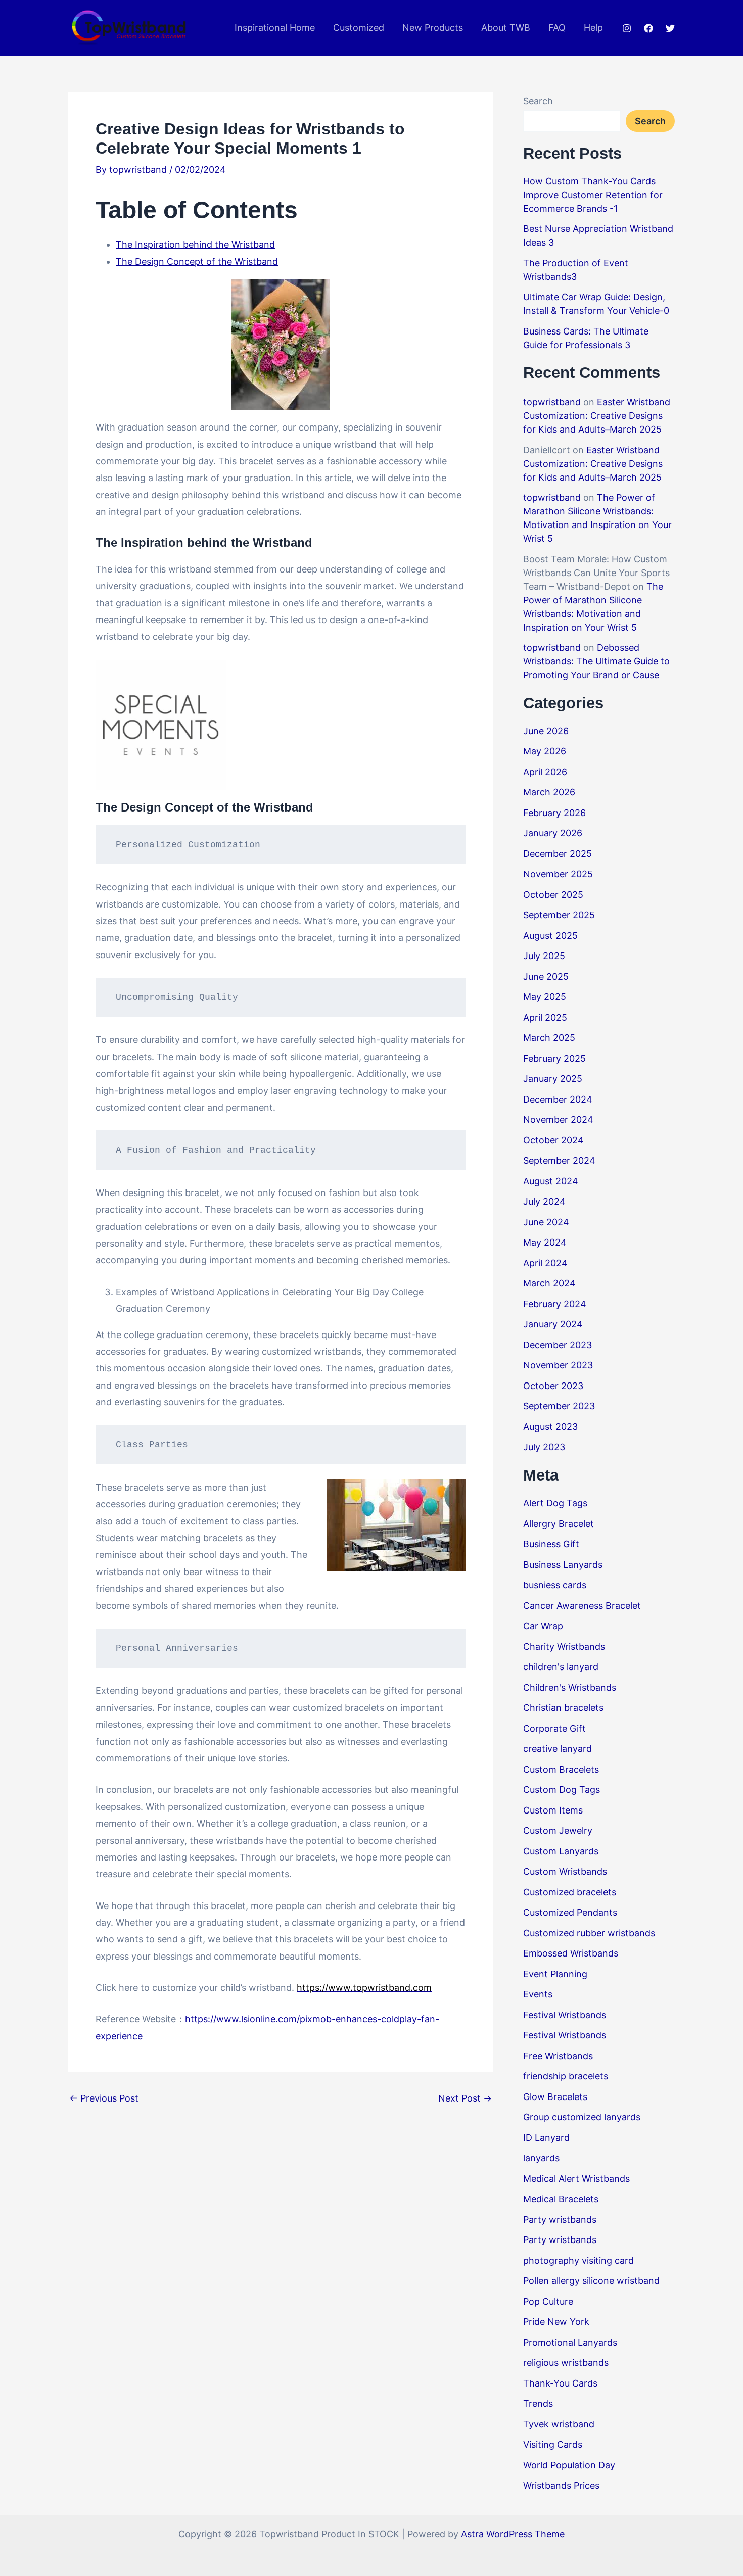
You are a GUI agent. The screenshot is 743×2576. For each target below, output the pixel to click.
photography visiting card (578, 2260)
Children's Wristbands (570, 1687)
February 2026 (554, 813)
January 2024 (553, 1324)
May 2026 (545, 751)
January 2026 (553, 833)
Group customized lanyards (582, 2117)
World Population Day (569, 2465)
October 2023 (553, 1386)
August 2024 (551, 1181)
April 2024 (545, 1263)
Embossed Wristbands (571, 1953)
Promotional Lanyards (570, 2342)
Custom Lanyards (561, 1851)
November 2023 (558, 1365)
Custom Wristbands (565, 1871)
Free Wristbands (558, 2056)
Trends (538, 2403)
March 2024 (549, 1283)
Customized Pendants (570, 1912)
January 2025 (553, 1079)
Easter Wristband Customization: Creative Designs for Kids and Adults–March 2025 (597, 416)
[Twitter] (670, 28)
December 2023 (558, 1345)
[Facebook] (648, 28)
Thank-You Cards (560, 2383)
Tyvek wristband (559, 2424)
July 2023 (544, 1447)
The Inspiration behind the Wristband (195, 244)
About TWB (506, 28)
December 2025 (558, 854)
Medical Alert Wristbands (576, 2179)
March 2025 (549, 1038)
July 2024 (544, 1201)
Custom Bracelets (561, 1769)
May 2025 (545, 997)
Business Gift (551, 1544)
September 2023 (559, 1406)
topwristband (552, 402)
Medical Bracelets (561, 2199)
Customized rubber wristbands (589, 1933)
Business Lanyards (563, 1565)
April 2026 (545, 772)
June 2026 (546, 731)
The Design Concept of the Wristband (197, 261)
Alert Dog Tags (555, 1503)
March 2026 (549, 792)
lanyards (541, 2158)
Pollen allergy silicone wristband (591, 2281)
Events (538, 1994)
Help (593, 28)
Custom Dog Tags (562, 1790)
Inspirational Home (275, 28)
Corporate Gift (554, 1728)
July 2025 (544, 956)
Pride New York (556, 2322)
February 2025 (554, 1058)
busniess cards (555, 1585)
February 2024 (555, 1304)
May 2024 (545, 1242)
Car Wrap (543, 1626)
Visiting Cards (553, 2444)
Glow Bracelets (555, 2097)
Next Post (465, 2098)
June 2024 (546, 1222)
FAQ (557, 28)
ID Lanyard (546, 2138)
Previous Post (104, 2098)
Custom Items (553, 1810)
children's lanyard (561, 1667)
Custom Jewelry (558, 1830)
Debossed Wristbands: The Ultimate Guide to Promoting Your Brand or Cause (596, 661)
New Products (433, 28)
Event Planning (555, 1974)
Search (538, 101)
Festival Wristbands (565, 2015)
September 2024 (559, 1160)
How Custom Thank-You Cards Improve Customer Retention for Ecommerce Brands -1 (593, 195)
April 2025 (545, 1017)
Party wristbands (560, 2220)
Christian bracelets (563, 1708)
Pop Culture (548, 2301)
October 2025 (553, 895)
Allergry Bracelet (559, 1524)
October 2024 (553, 1140)
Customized (359, 28)
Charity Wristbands (564, 1647)
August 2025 (550, 936)
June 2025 (546, 976)
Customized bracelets (570, 1892)
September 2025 (559, 915)
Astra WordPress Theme (513, 2534)
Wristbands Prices (561, 2485)
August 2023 (550, 1427)
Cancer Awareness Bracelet (582, 1606)
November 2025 (558, 874)
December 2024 (558, 1099)
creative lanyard (558, 1749)
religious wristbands (566, 2363)
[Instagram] (627, 28)
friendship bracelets (566, 2076)
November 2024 (558, 1119)
